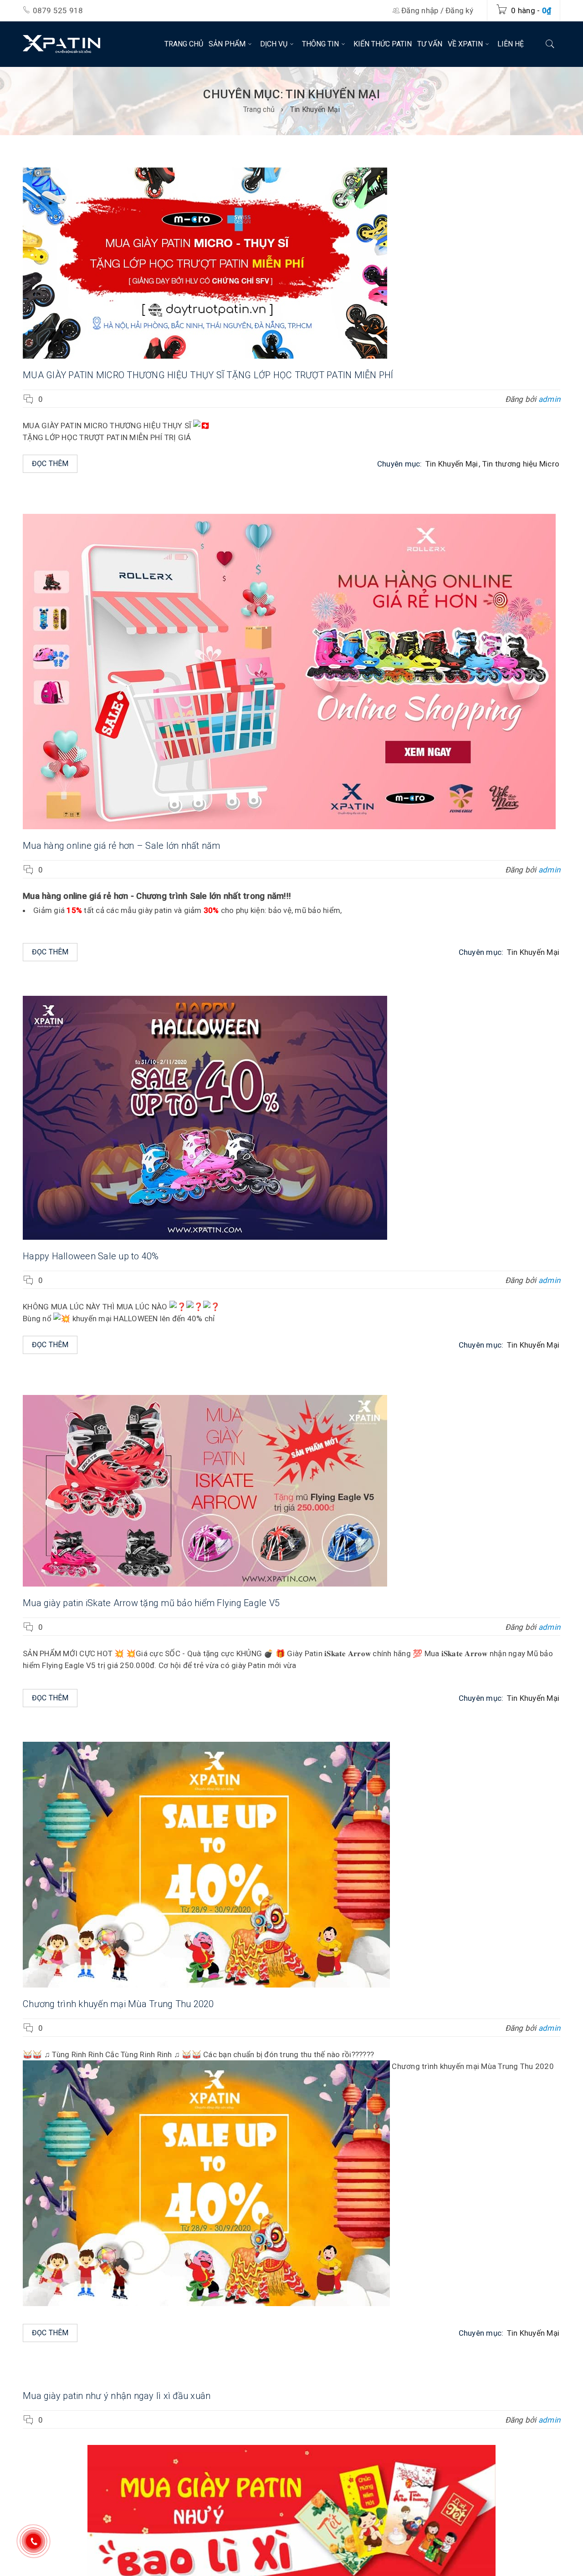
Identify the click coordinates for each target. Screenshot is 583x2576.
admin (549, 399)
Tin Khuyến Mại (452, 464)
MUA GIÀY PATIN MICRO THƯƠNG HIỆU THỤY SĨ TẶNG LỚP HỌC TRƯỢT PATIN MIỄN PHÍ (208, 375)
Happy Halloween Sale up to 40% (91, 1256)
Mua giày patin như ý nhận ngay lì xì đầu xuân (117, 2396)
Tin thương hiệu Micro (521, 464)
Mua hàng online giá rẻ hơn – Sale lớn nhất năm (122, 846)
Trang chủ (259, 109)
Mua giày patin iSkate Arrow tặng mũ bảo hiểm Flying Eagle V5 (151, 1603)
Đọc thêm (50, 464)
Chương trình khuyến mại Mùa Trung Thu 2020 (118, 2004)
